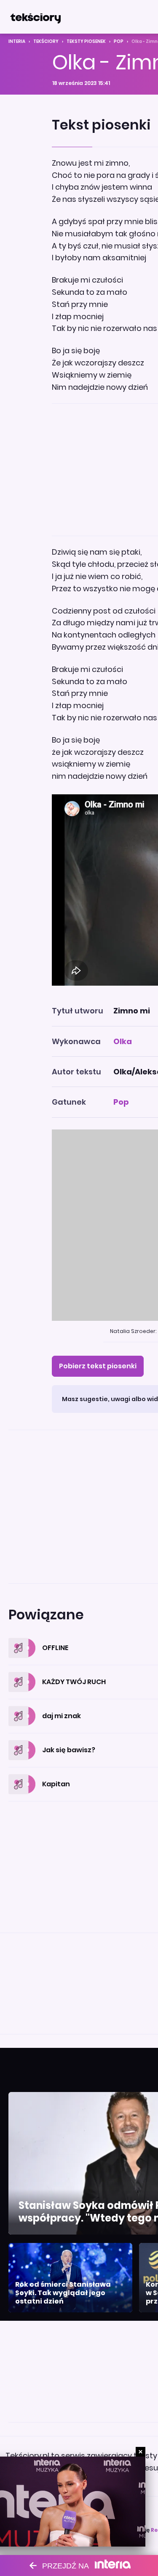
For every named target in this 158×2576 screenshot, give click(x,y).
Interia (17, 41)
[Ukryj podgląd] (141, 2452)
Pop (119, 41)
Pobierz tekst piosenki (98, 1366)
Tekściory (46, 41)
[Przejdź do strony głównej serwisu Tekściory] (35, 17)
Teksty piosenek (86, 41)
